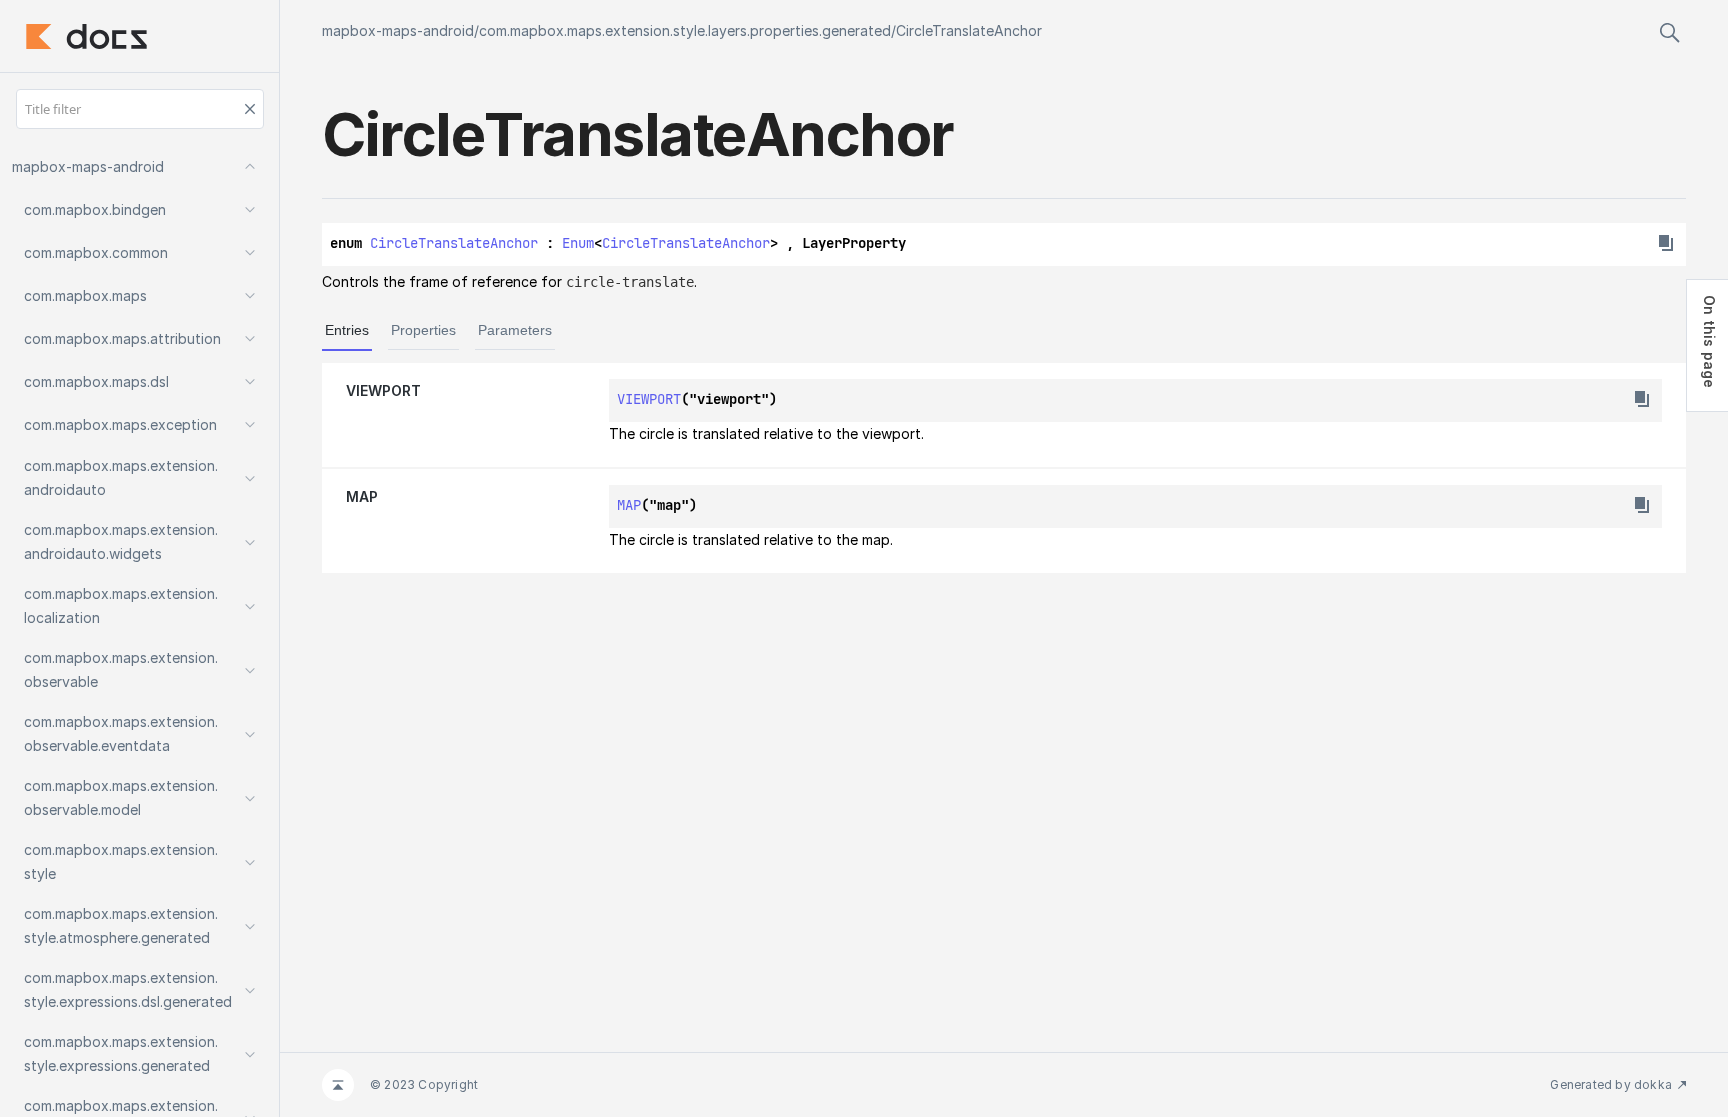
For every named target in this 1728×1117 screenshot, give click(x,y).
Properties (423, 330)
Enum (578, 243)
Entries (347, 330)
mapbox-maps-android (398, 30)
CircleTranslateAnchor (969, 30)
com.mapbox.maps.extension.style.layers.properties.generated (685, 30)
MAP (362, 496)
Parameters (515, 330)
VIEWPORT (383, 390)
